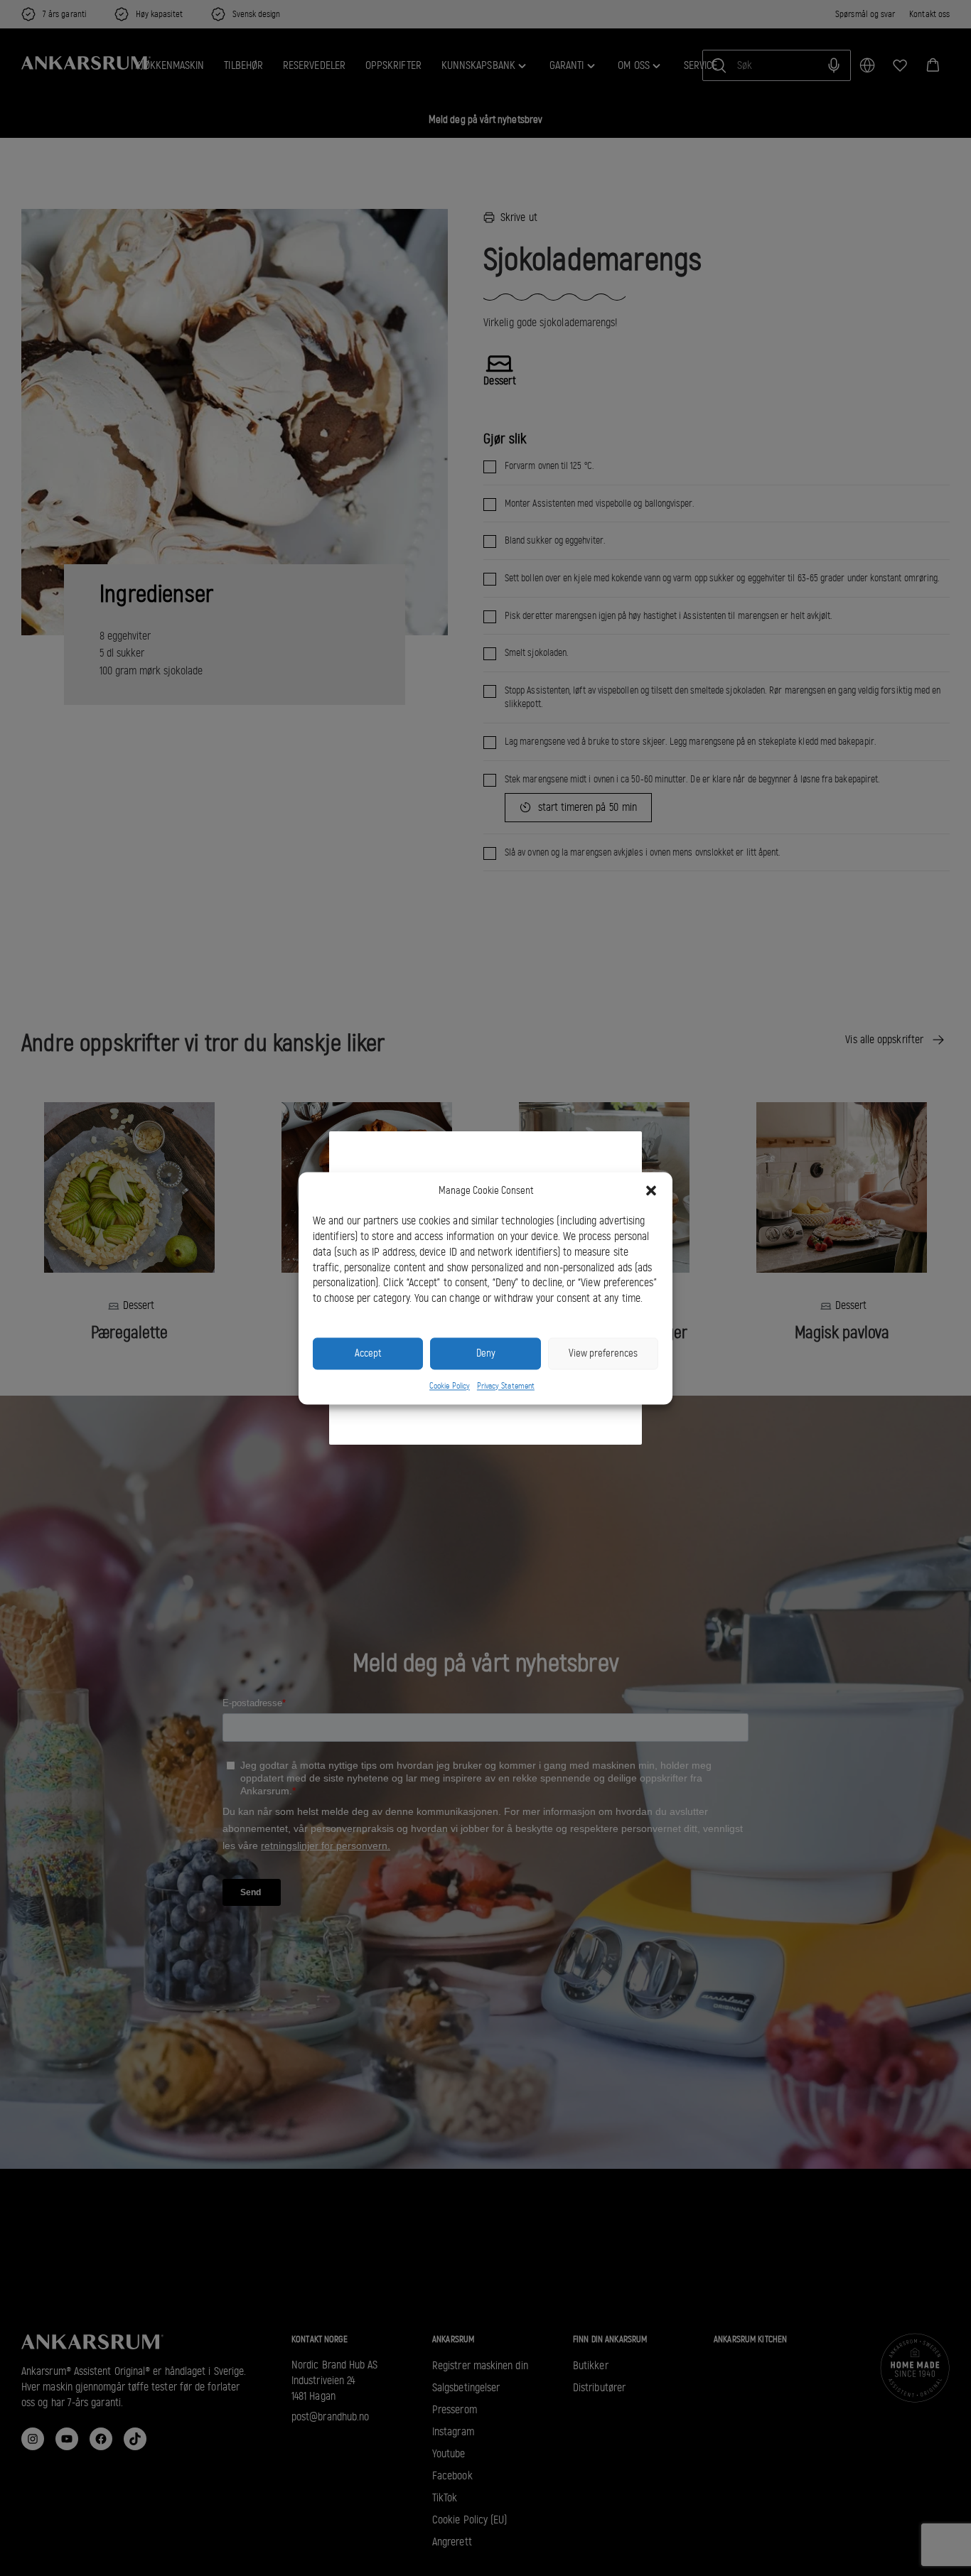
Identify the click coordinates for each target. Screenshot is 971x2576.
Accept (368, 1353)
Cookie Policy (450, 1386)
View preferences (603, 1353)
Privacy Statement (506, 1386)
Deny (486, 1353)
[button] (651, 1190)
